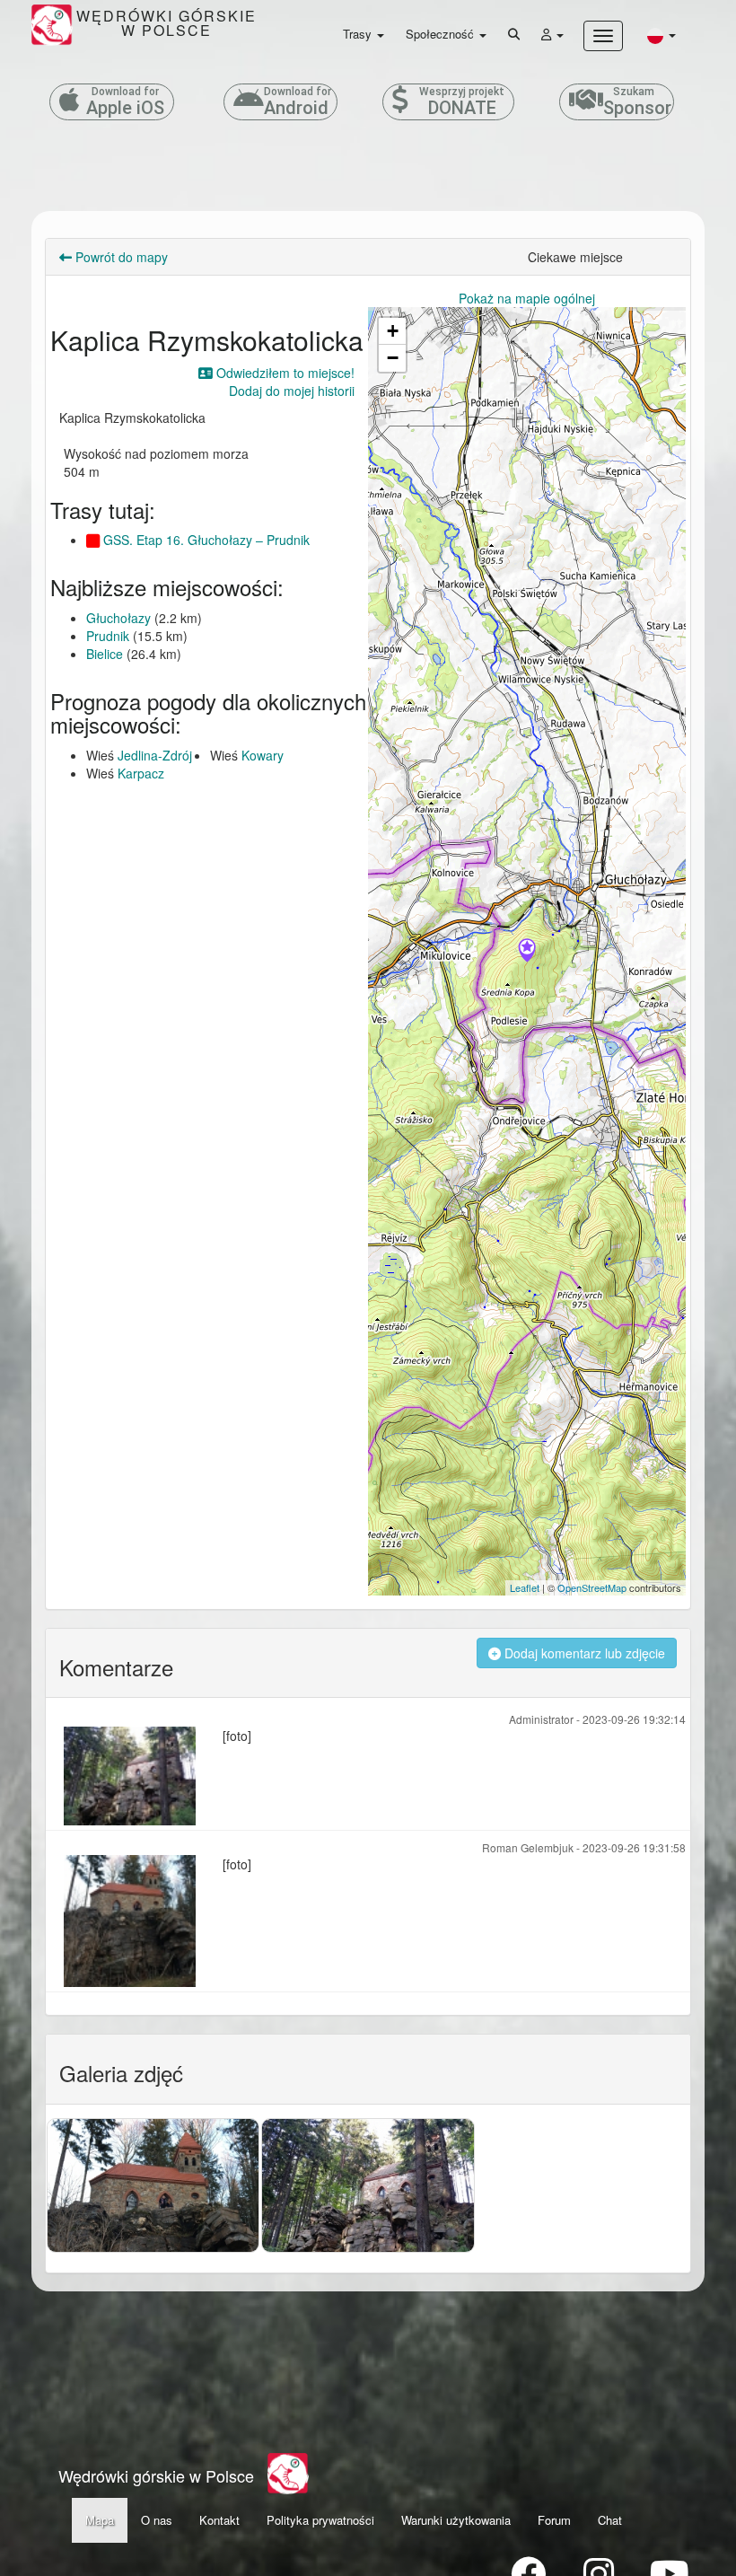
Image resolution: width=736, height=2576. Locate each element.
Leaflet (525, 1587)
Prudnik (108, 636)
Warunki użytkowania (456, 2520)
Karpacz (141, 773)
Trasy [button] (359, 34)
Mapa (100, 2520)
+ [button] (393, 331)
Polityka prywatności (320, 2520)
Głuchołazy (118, 618)
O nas (157, 2520)
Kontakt (219, 2520)
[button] (662, 35)
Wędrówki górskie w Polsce (156, 2475)
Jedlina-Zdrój (155, 755)
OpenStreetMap (592, 1587)
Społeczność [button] (442, 34)
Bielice (105, 654)
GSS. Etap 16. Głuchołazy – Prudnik (205, 540)
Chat (610, 2520)
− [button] (393, 358)
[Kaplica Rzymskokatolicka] (527, 952)
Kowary (263, 755)
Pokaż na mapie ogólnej (527, 298)
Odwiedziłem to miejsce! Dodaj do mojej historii (284, 382)
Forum (554, 2520)
